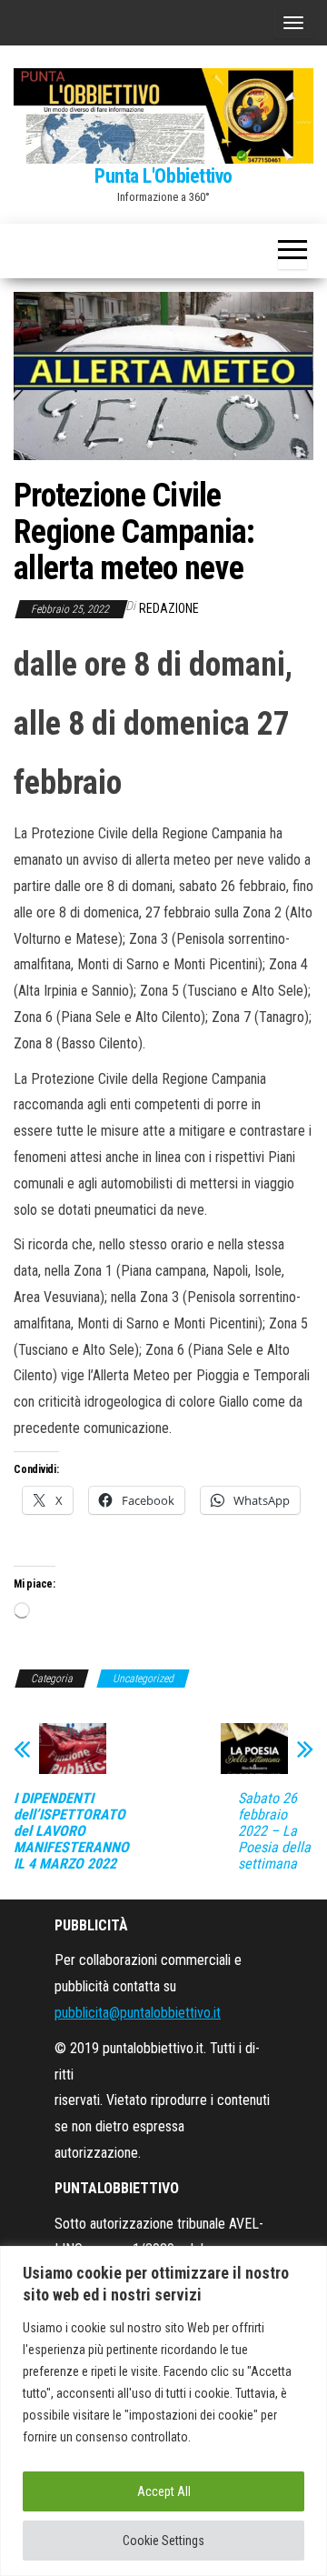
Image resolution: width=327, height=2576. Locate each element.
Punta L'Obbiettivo (163, 176)
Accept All (164, 2491)
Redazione (169, 608)
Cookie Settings (163, 2541)
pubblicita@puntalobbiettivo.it (138, 2013)
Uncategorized (143, 1679)
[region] (163, 2411)
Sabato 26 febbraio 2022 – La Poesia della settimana (274, 1831)
